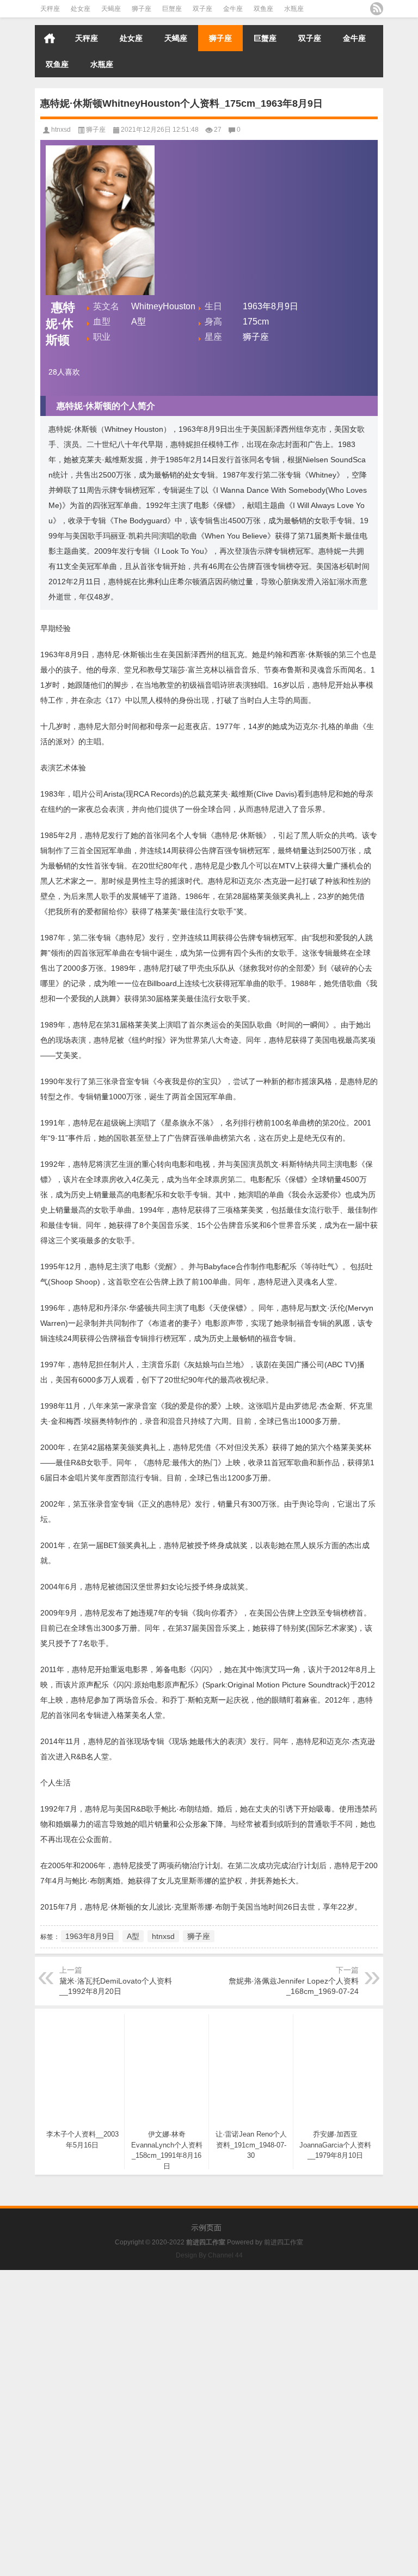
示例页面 (206, 2228)
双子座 (202, 9)
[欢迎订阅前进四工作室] (377, 9)
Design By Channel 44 (209, 2255)
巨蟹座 (172, 9)
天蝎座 (111, 9)
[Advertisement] (209, 2346)
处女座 (81, 9)
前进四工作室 (284, 2242)
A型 (133, 1936)
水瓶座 (294, 9)
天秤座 (50, 9)
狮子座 (142, 9)
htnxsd (61, 130)
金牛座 (233, 9)
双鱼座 (263, 9)
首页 (50, 38)
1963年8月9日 (90, 1936)
